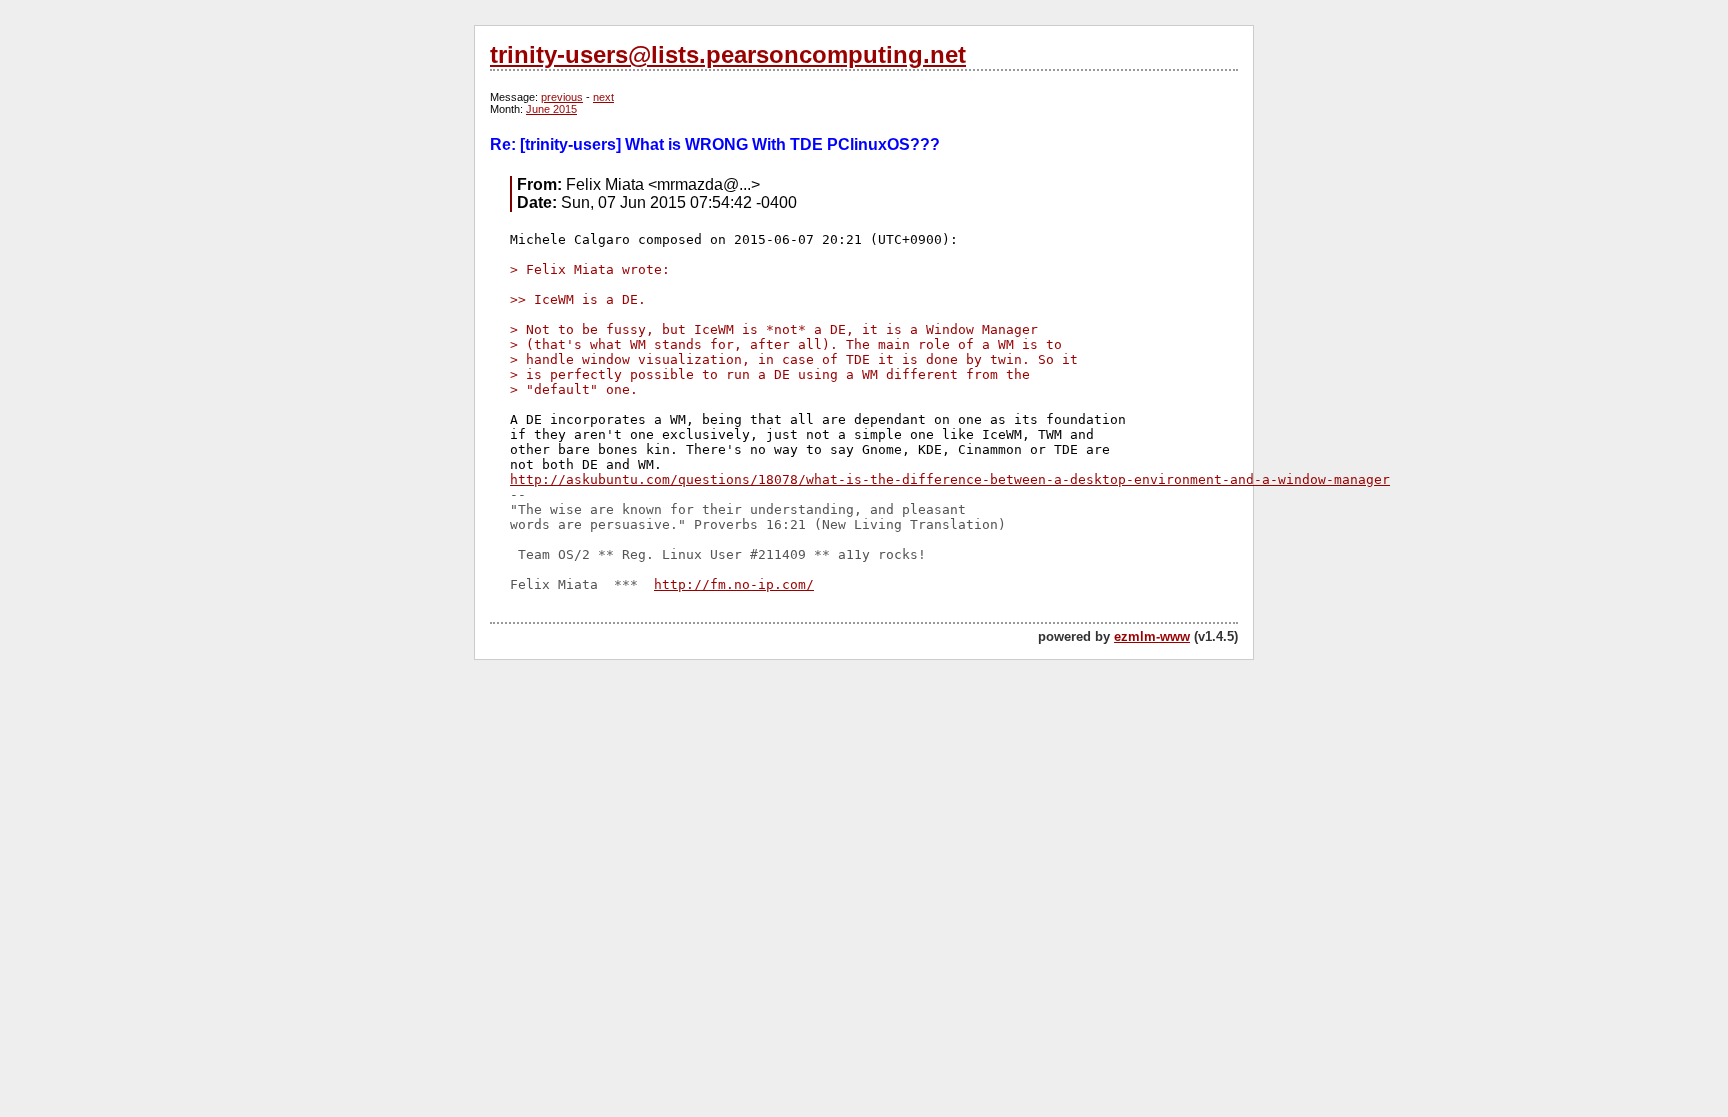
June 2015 (551, 109)
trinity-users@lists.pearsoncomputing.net (728, 54)
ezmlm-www (1152, 636)
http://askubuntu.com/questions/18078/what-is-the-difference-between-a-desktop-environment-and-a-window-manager (950, 479)
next (603, 97)
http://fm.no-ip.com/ (734, 584)
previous (562, 97)
